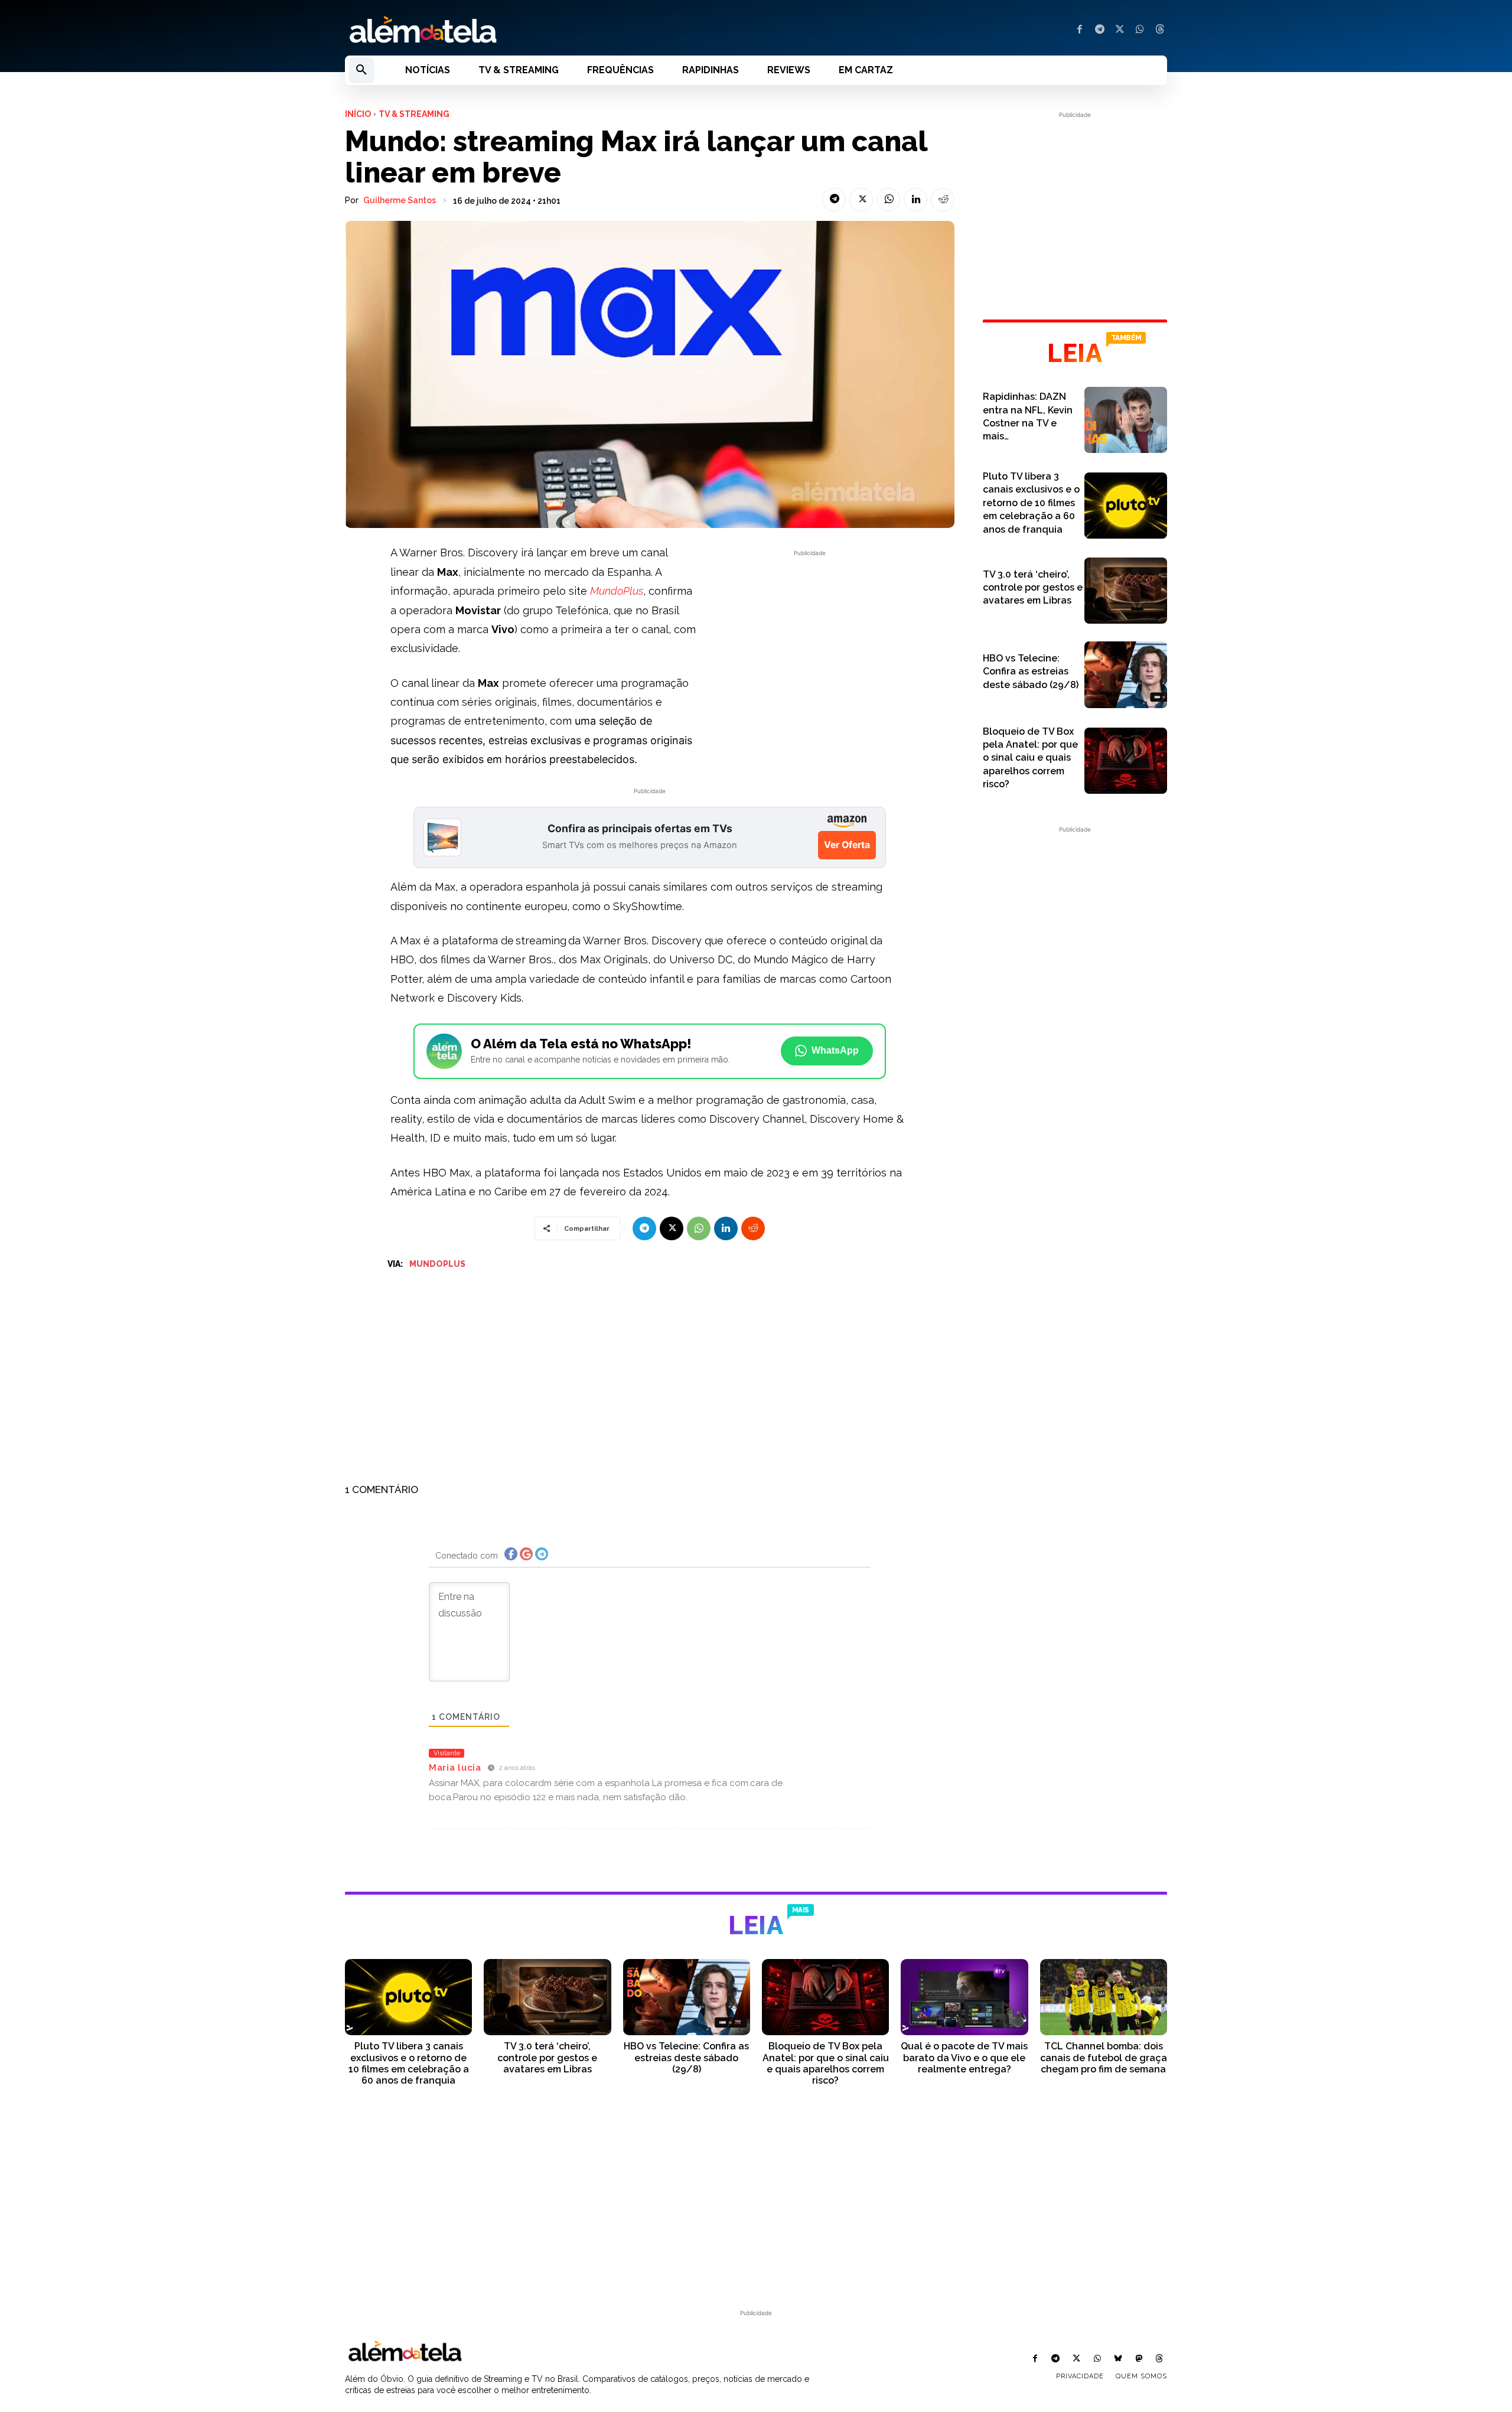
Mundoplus (437, 1264)
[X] (1120, 30)
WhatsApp (835, 1050)
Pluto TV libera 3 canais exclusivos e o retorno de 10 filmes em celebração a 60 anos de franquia (1031, 503)
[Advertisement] (810, 642)
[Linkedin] (915, 200)
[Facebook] (1080, 30)
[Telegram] (1100, 30)
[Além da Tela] (543, 30)
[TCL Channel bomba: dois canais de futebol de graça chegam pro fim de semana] (1104, 1997)
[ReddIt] (943, 200)
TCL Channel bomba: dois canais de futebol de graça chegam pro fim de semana (1104, 2057)
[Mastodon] (1139, 2359)
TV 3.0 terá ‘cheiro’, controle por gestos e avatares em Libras (1033, 588)
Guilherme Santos (400, 200)
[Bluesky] (1118, 2359)
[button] (361, 70)
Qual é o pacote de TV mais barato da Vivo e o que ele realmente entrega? (964, 2057)
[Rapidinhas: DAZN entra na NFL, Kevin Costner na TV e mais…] (1126, 420)
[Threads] (1160, 30)
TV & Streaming (414, 114)
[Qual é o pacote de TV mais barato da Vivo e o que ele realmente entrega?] (964, 1997)
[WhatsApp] (1140, 30)
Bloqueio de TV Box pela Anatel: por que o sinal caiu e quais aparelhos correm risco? (1030, 758)
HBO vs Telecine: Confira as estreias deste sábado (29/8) (1031, 672)
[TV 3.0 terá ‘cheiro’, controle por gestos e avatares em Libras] (1126, 591)
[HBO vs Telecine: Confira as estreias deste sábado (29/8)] (1126, 674)
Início (358, 114)
